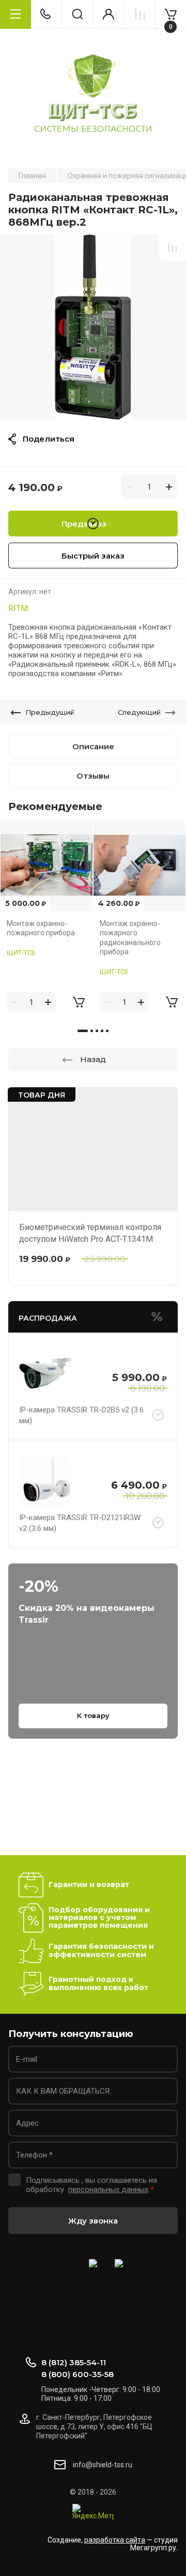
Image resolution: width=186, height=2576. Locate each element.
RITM (18, 608)
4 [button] (102, 1031)
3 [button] (97, 1031)
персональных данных (108, 2190)
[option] (93, 327)
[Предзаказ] (158, 1416)
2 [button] (92, 1031)
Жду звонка (93, 2221)
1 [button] (83, 1031)
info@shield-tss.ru (103, 2465)
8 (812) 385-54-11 (74, 2362)
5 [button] (107, 1031)
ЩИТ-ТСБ (21, 953)
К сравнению (173, 248)
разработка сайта (115, 2540)
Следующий (139, 712)
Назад (93, 1059)
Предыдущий (50, 712)
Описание (93, 746)
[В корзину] (79, 1002)
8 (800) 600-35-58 (78, 2374)
